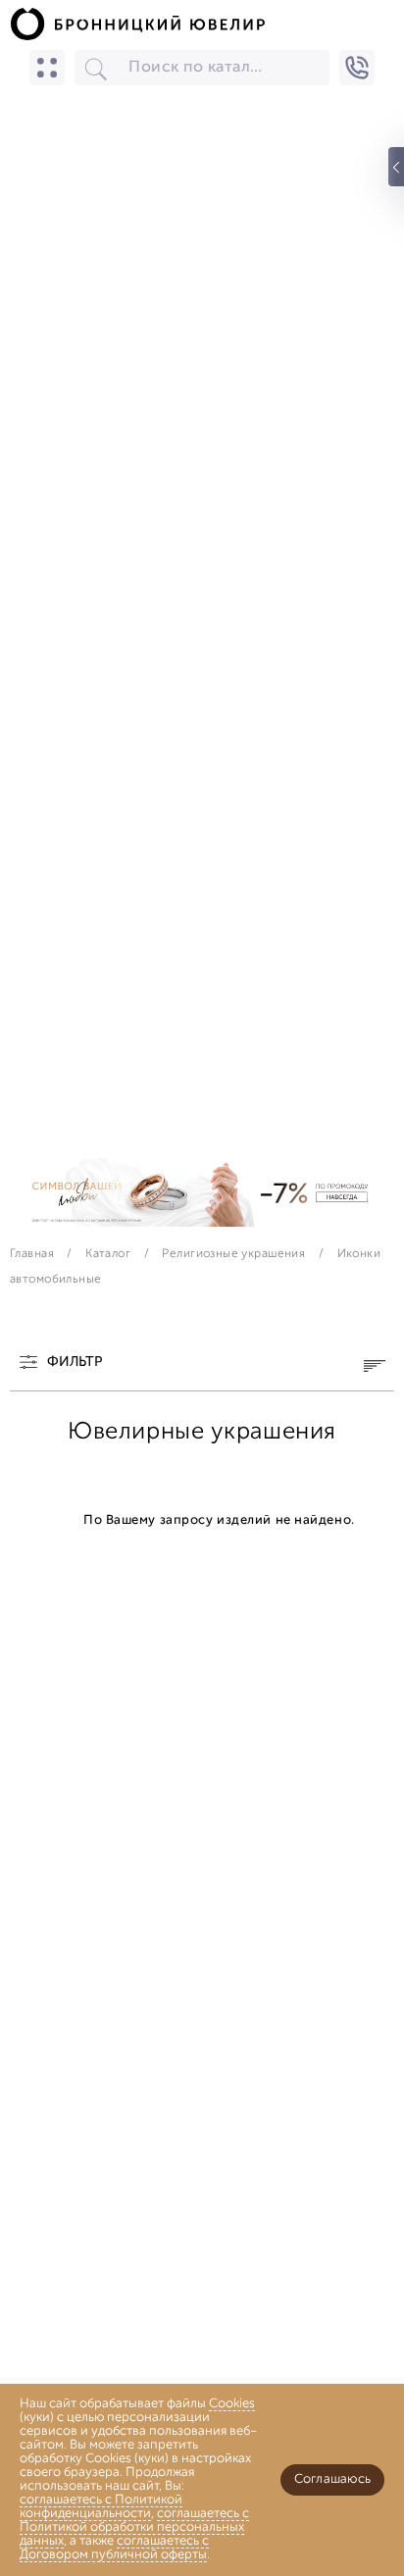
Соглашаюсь (332, 2479)
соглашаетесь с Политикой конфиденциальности (101, 2507)
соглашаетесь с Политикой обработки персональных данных (134, 2527)
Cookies (232, 2404)
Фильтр (75, 1363)
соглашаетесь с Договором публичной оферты (114, 2548)
